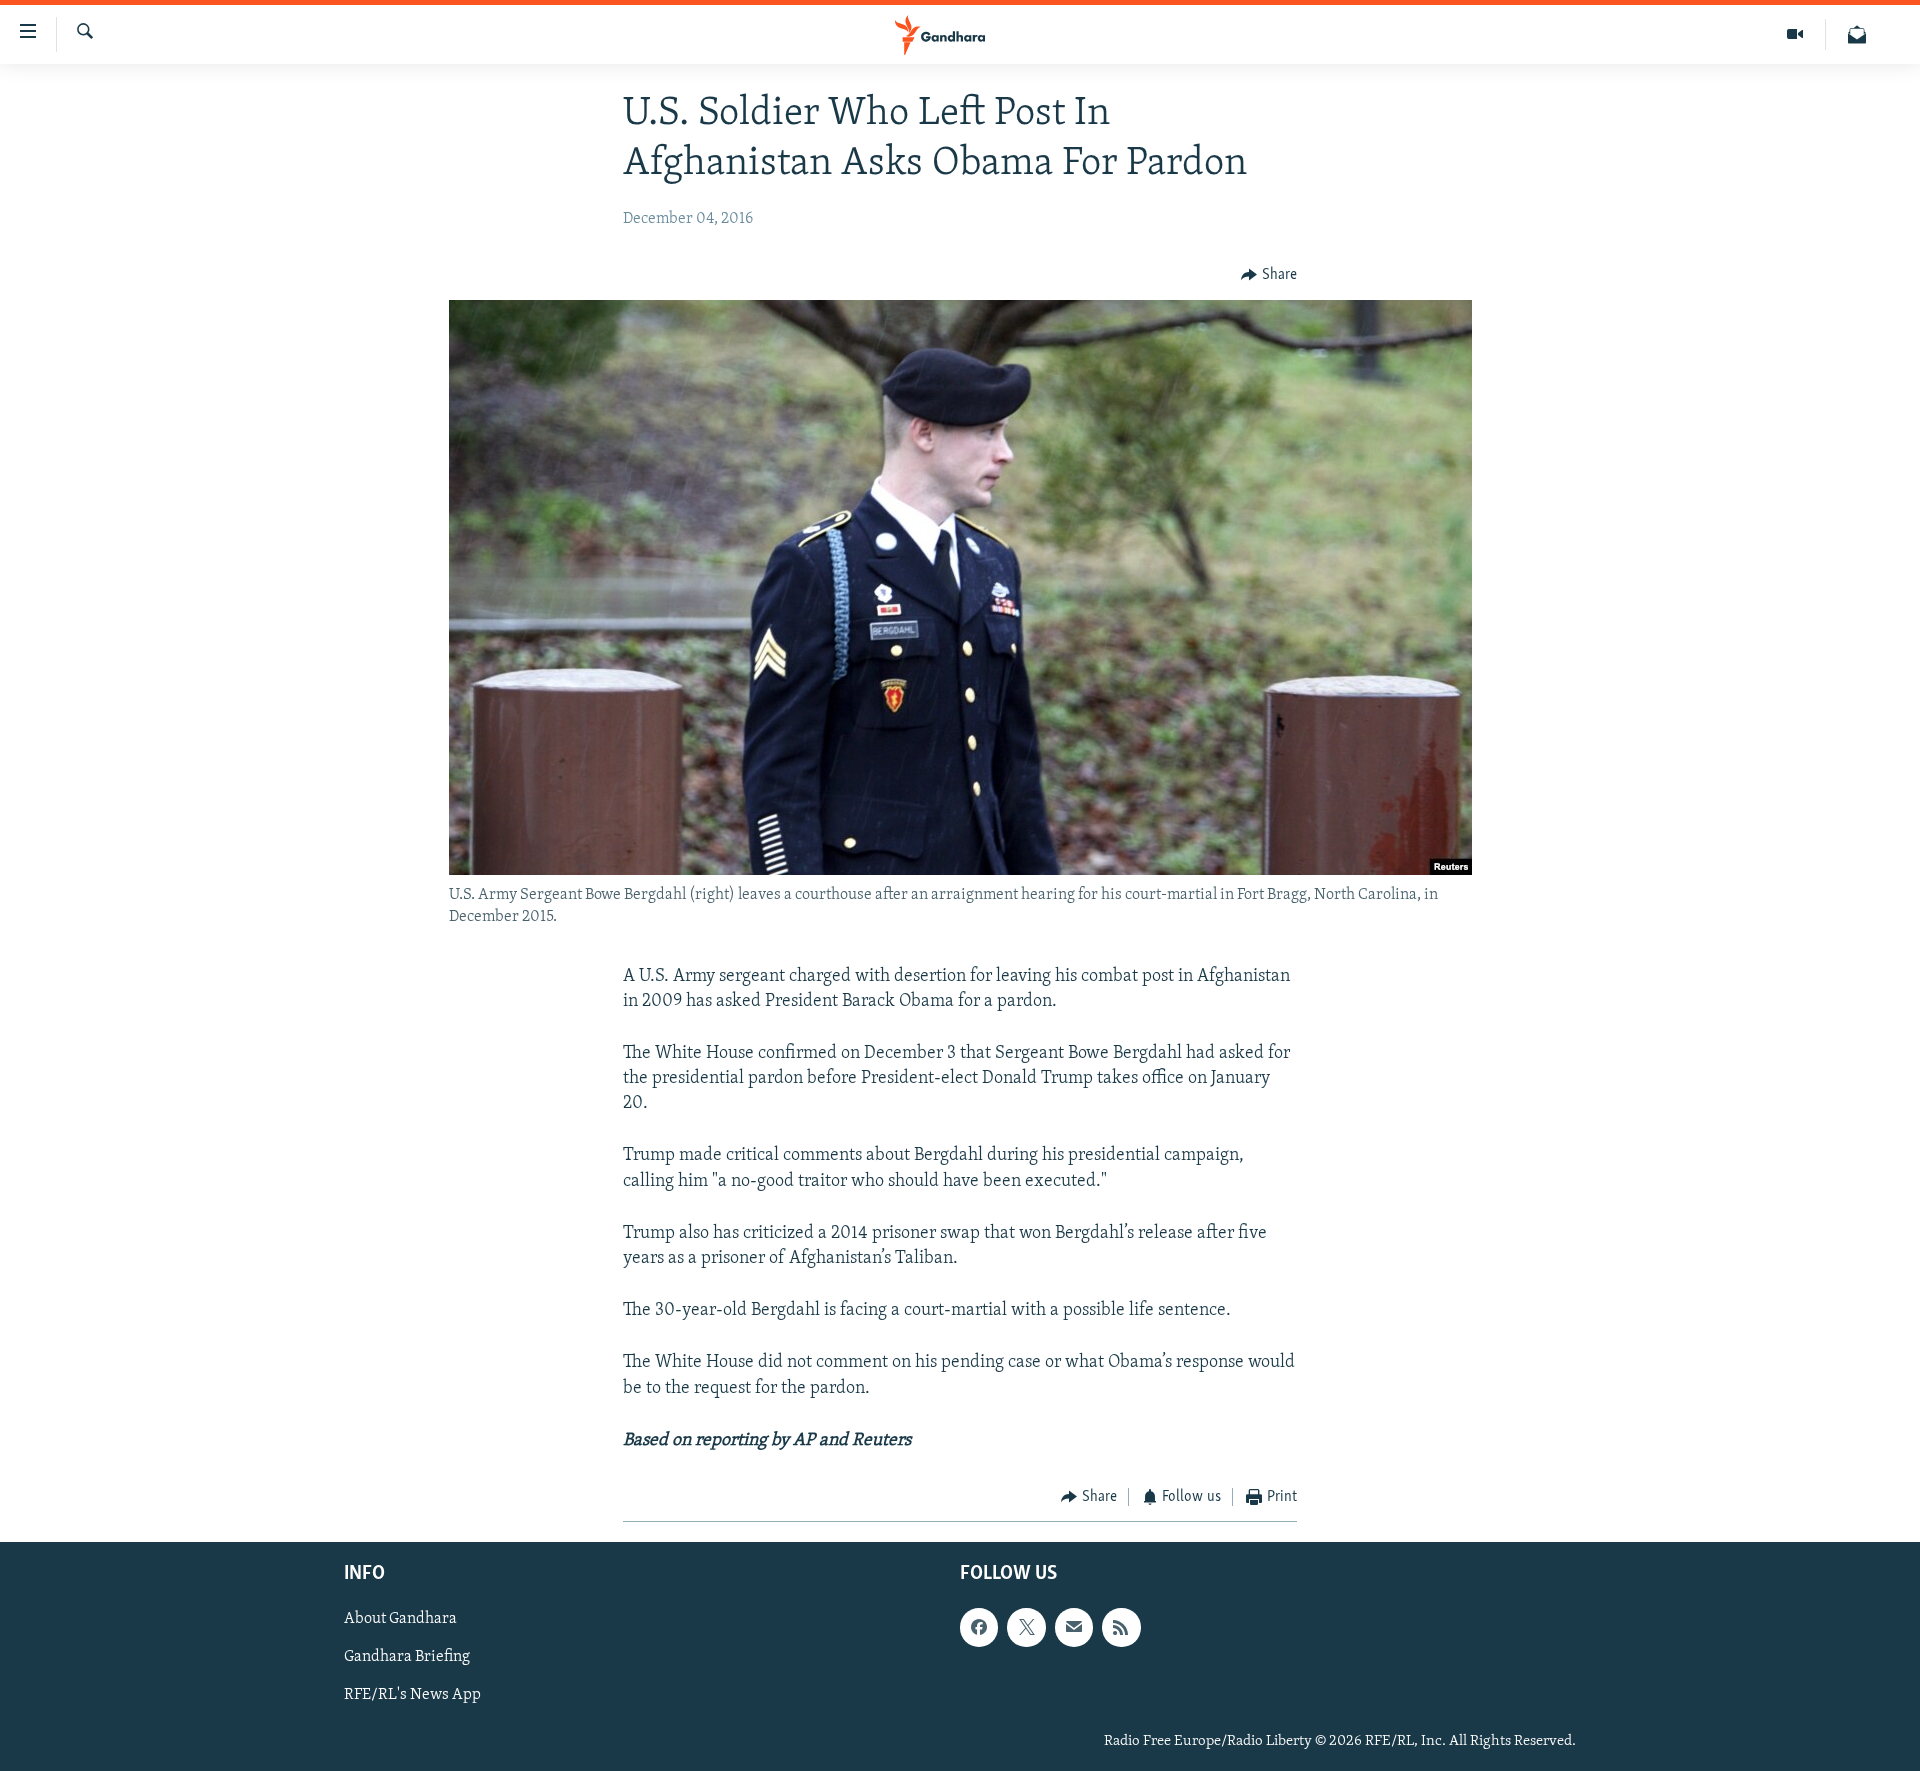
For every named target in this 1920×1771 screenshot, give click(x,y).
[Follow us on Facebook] (979, 1628)
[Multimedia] (1795, 34)
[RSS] (1121, 1628)
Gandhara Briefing (407, 1658)
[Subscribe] (1074, 1628)
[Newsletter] (1857, 34)
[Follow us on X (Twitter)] (1026, 1628)
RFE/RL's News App (412, 1696)
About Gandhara (400, 1620)
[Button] (1269, 275)
